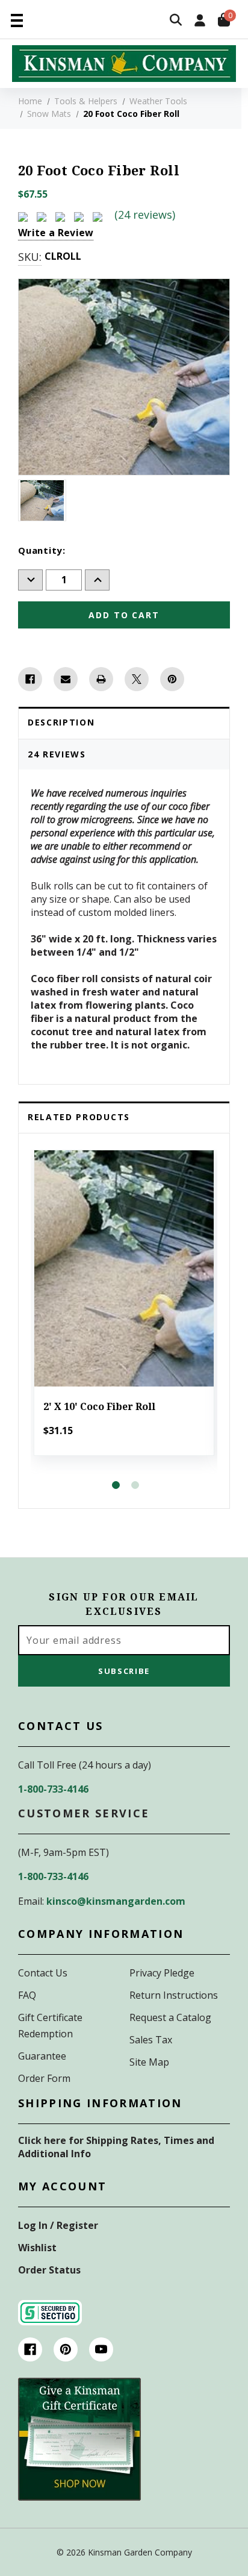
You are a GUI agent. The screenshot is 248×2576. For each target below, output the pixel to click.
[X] (137, 679)
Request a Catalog (170, 2017)
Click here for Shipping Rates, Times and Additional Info (116, 2147)
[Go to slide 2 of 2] (135, 1485)
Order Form (44, 2078)
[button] (79, 2439)
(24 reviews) (145, 215)
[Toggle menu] (17, 20)
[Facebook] (30, 679)
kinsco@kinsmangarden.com (116, 1901)
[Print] (101, 679)
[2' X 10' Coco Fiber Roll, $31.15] (124, 1269)
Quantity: (42, 550)
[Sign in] (200, 21)
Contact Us (43, 1973)
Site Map (149, 2062)
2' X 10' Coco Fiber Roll (99, 1407)
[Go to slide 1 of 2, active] (116, 1485)
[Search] (176, 21)
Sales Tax (151, 2040)
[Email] (66, 679)
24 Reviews (57, 754)
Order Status (49, 2270)
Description (61, 722)
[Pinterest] (172, 679)
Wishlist (37, 2248)
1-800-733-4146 (53, 1789)
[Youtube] (101, 2349)
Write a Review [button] (56, 233)
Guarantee (42, 2056)
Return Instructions (174, 1995)
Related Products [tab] (79, 1117)
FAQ (27, 1995)
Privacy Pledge (162, 1973)
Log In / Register (58, 2225)
